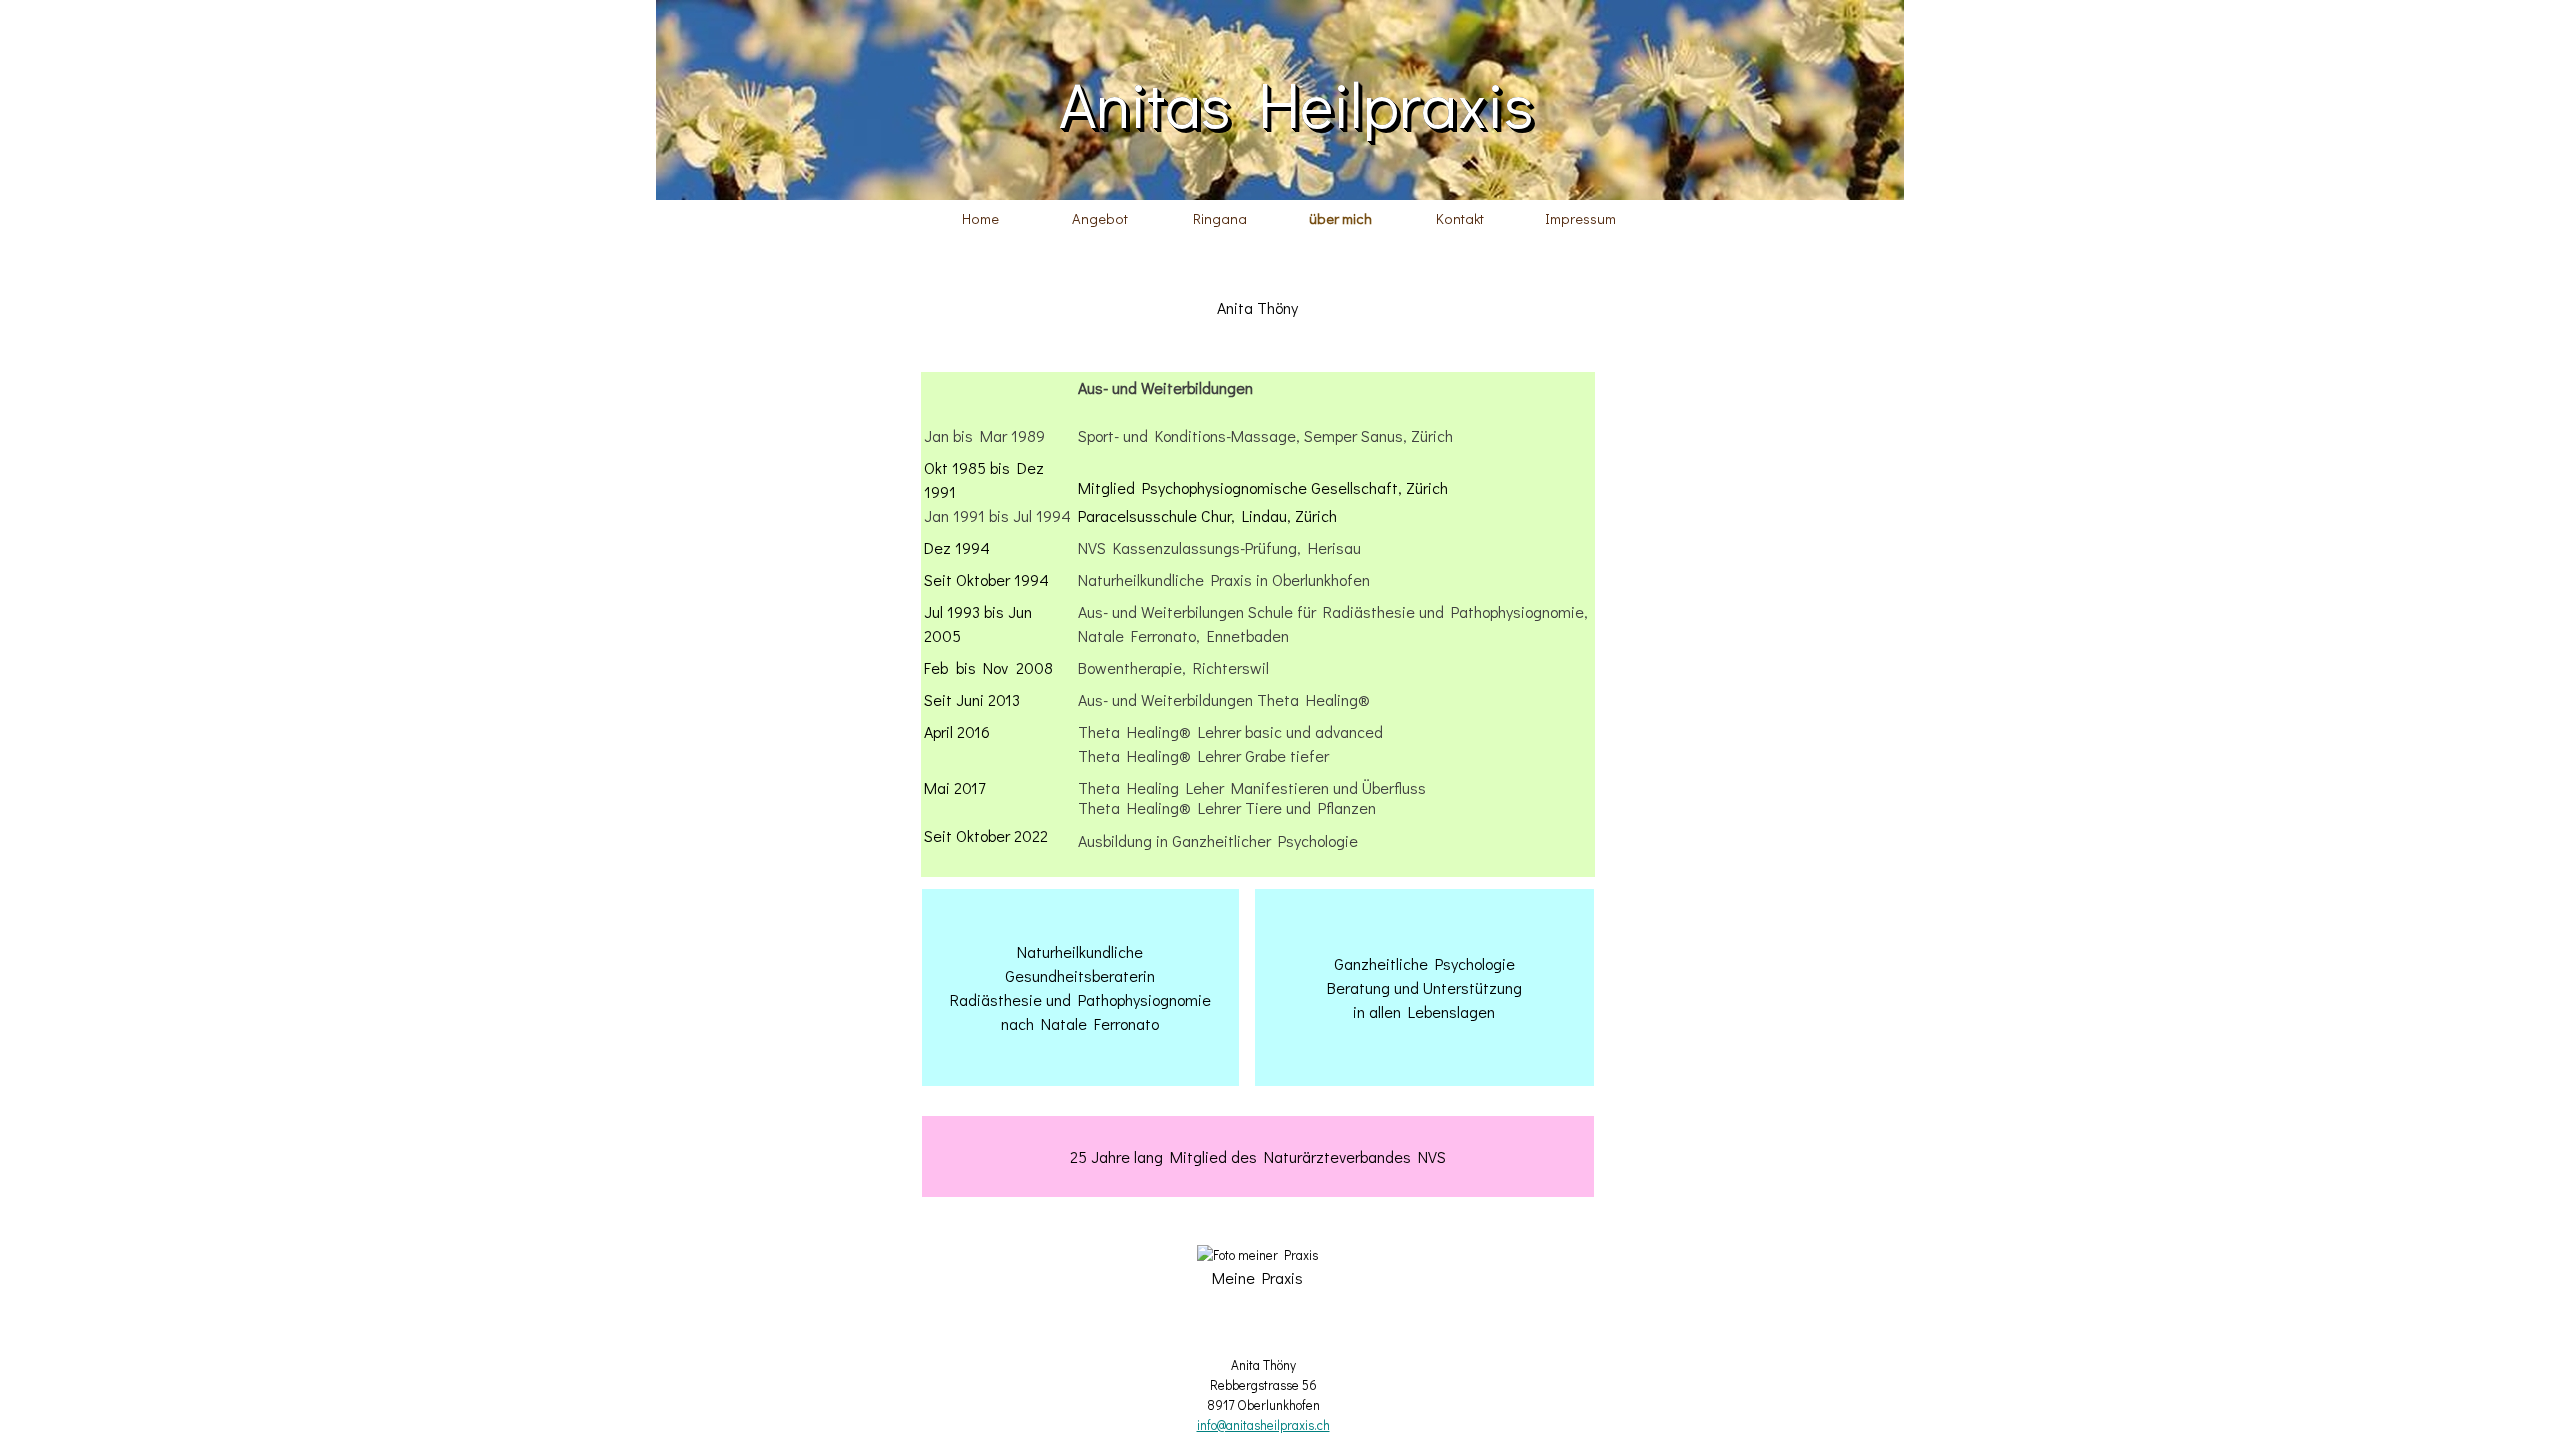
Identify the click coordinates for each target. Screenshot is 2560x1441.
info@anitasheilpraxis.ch (1263, 1425)
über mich (1340, 218)
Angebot (1100, 218)
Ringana (1220, 218)
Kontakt (1460, 218)
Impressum (1580, 218)
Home (980, 218)
